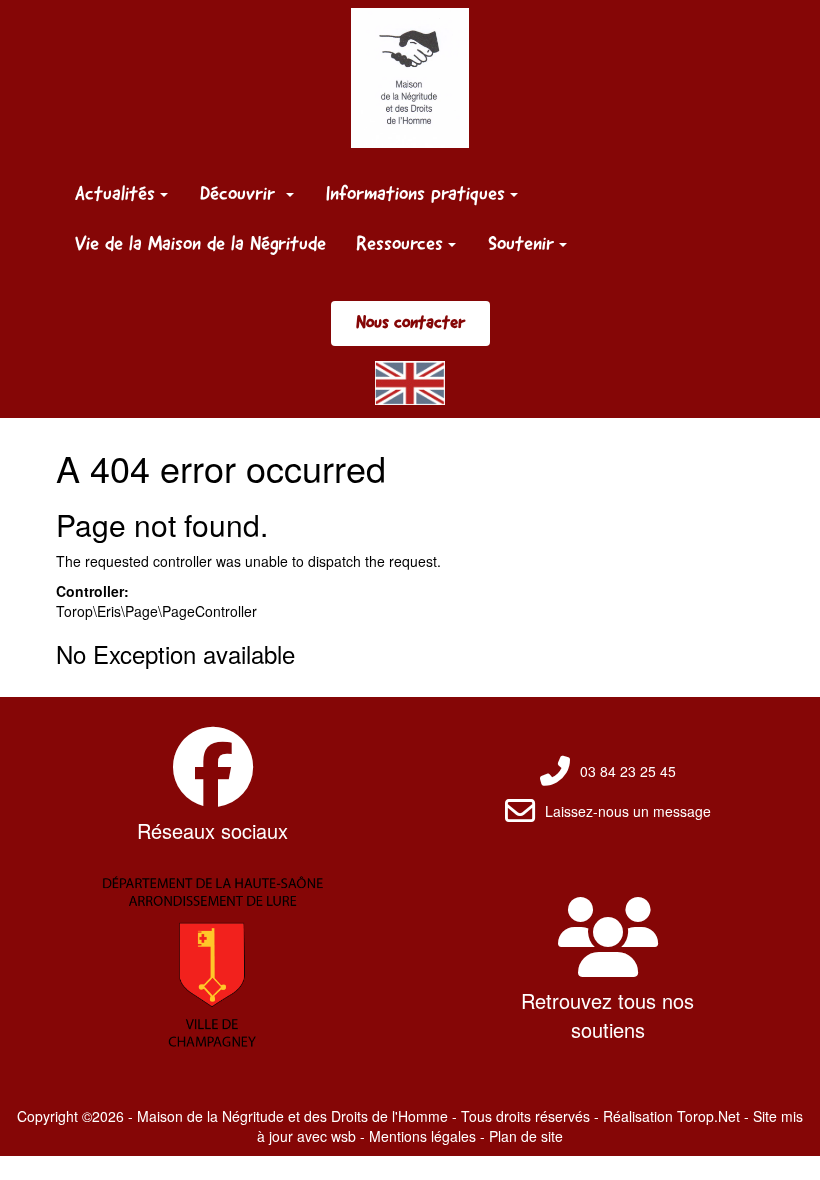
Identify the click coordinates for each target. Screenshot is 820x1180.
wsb (343, 1136)
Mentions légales (422, 1136)
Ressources (399, 243)
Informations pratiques (415, 193)
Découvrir (240, 193)
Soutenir (521, 243)
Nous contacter (410, 322)
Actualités (115, 193)
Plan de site (526, 1136)
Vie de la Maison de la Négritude (200, 243)
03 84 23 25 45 (628, 771)
